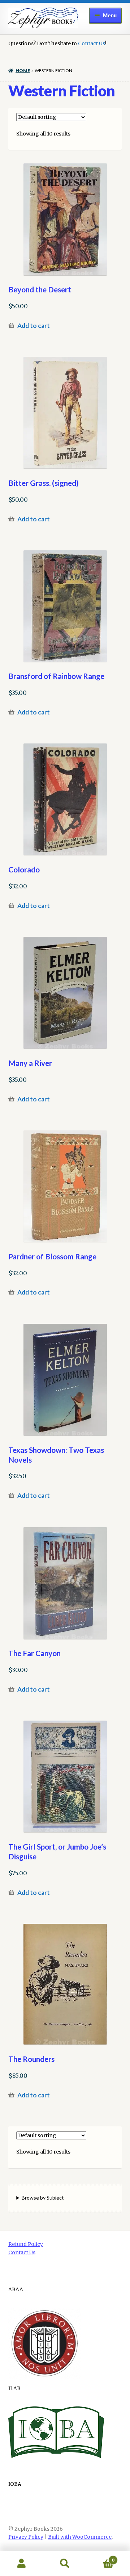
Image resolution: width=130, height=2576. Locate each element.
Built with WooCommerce (80, 2537)
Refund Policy (26, 2244)
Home (23, 70)
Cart (100, 2557)
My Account (22, 2564)
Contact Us (92, 43)
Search (65, 2564)
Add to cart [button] (34, 326)
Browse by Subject (43, 2198)
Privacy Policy (26, 2537)
